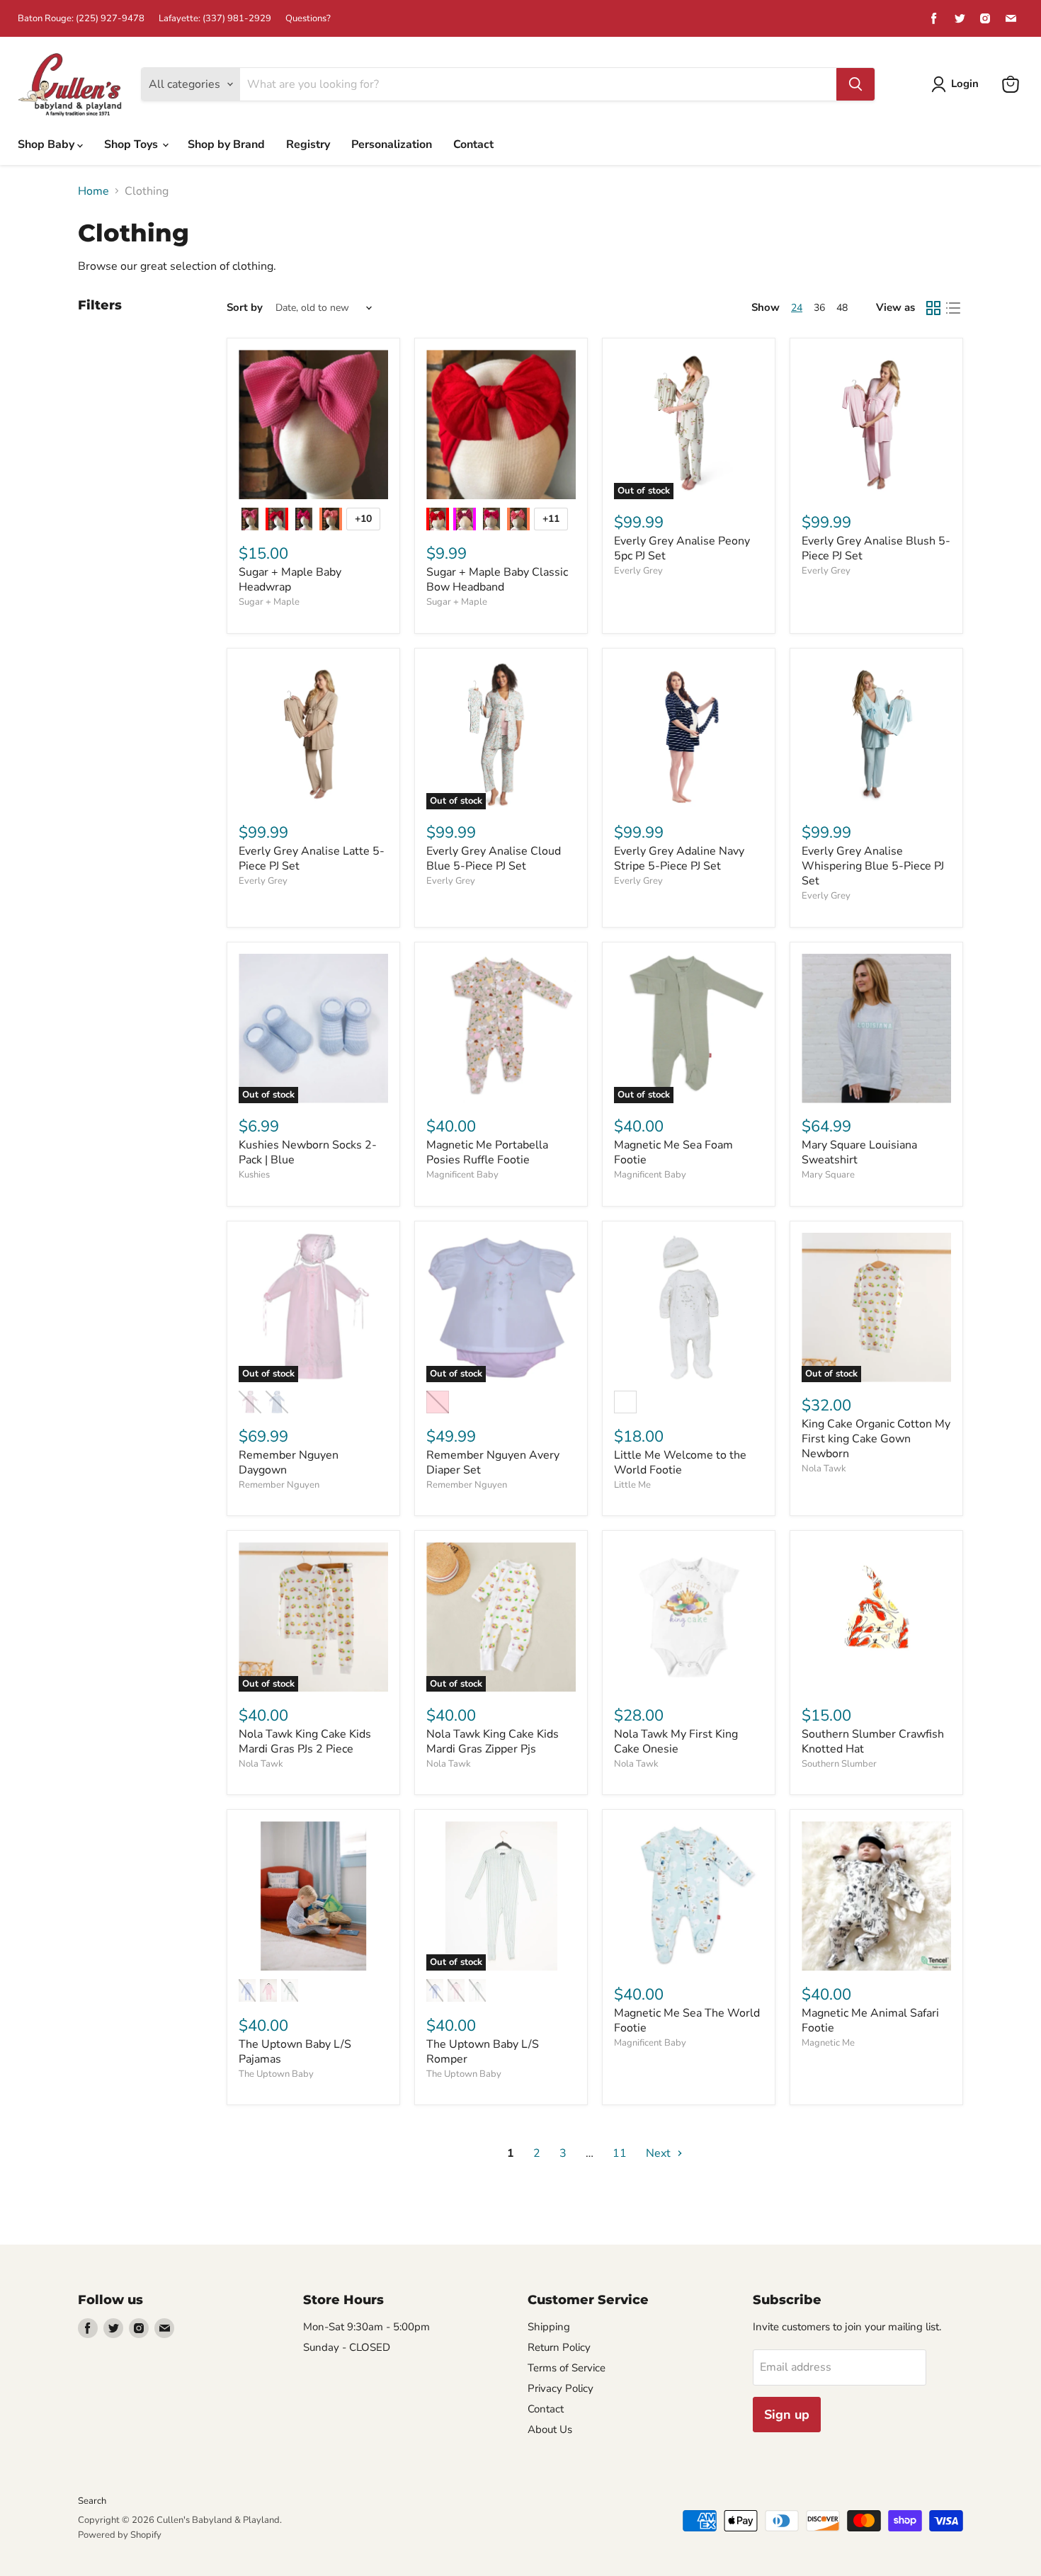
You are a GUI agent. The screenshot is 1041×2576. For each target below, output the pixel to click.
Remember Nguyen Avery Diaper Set (493, 1463)
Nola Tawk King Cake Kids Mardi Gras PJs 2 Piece (305, 1742)
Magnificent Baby (462, 1175)
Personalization (392, 144)
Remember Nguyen (279, 1485)
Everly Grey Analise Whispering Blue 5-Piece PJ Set (873, 866)
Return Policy (559, 2347)
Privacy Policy (561, 2388)
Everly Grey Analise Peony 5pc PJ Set (682, 548)
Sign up (787, 2415)
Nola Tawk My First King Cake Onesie (676, 1742)
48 (842, 308)
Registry (308, 144)
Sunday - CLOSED (347, 2347)
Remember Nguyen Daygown (289, 1463)
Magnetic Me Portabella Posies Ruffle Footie (487, 1152)
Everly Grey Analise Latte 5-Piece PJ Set (312, 859)
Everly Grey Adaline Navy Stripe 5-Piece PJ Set (679, 859)
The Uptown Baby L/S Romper (483, 2052)
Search (92, 2501)
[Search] (855, 84)
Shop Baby (47, 144)
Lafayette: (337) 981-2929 (215, 19)
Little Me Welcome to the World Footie (680, 1463)
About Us (550, 2429)
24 (797, 308)
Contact (473, 144)
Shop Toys (132, 144)
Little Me (632, 1485)
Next (660, 2153)
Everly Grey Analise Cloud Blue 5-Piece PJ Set (494, 859)
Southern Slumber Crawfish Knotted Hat (873, 1742)
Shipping (549, 2327)
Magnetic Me (828, 2043)
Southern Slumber (839, 1764)
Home (93, 191)
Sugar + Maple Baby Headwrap (290, 580)
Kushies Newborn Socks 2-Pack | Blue (308, 1152)
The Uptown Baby (276, 2074)
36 (819, 308)
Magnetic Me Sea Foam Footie (673, 1152)
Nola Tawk (824, 1469)
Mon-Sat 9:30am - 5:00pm (366, 2327)
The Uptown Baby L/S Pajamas (295, 2052)
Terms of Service (567, 2368)
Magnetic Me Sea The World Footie (687, 2021)
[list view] (953, 308)
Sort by (245, 308)
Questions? (308, 19)
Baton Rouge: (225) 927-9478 (81, 19)
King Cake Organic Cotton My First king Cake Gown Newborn (876, 1439)
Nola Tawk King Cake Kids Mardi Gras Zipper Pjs (493, 1742)
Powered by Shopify (120, 2535)
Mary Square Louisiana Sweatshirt (859, 1152)
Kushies (254, 1175)
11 (620, 2153)
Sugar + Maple (269, 602)
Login (965, 84)
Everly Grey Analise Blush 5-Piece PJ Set (876, 548)
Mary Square (828, 1175)
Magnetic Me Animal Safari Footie (870, 2021)
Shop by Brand (226, 144)
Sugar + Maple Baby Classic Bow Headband (497, 580)
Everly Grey (638, 571)
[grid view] (933, 308)
